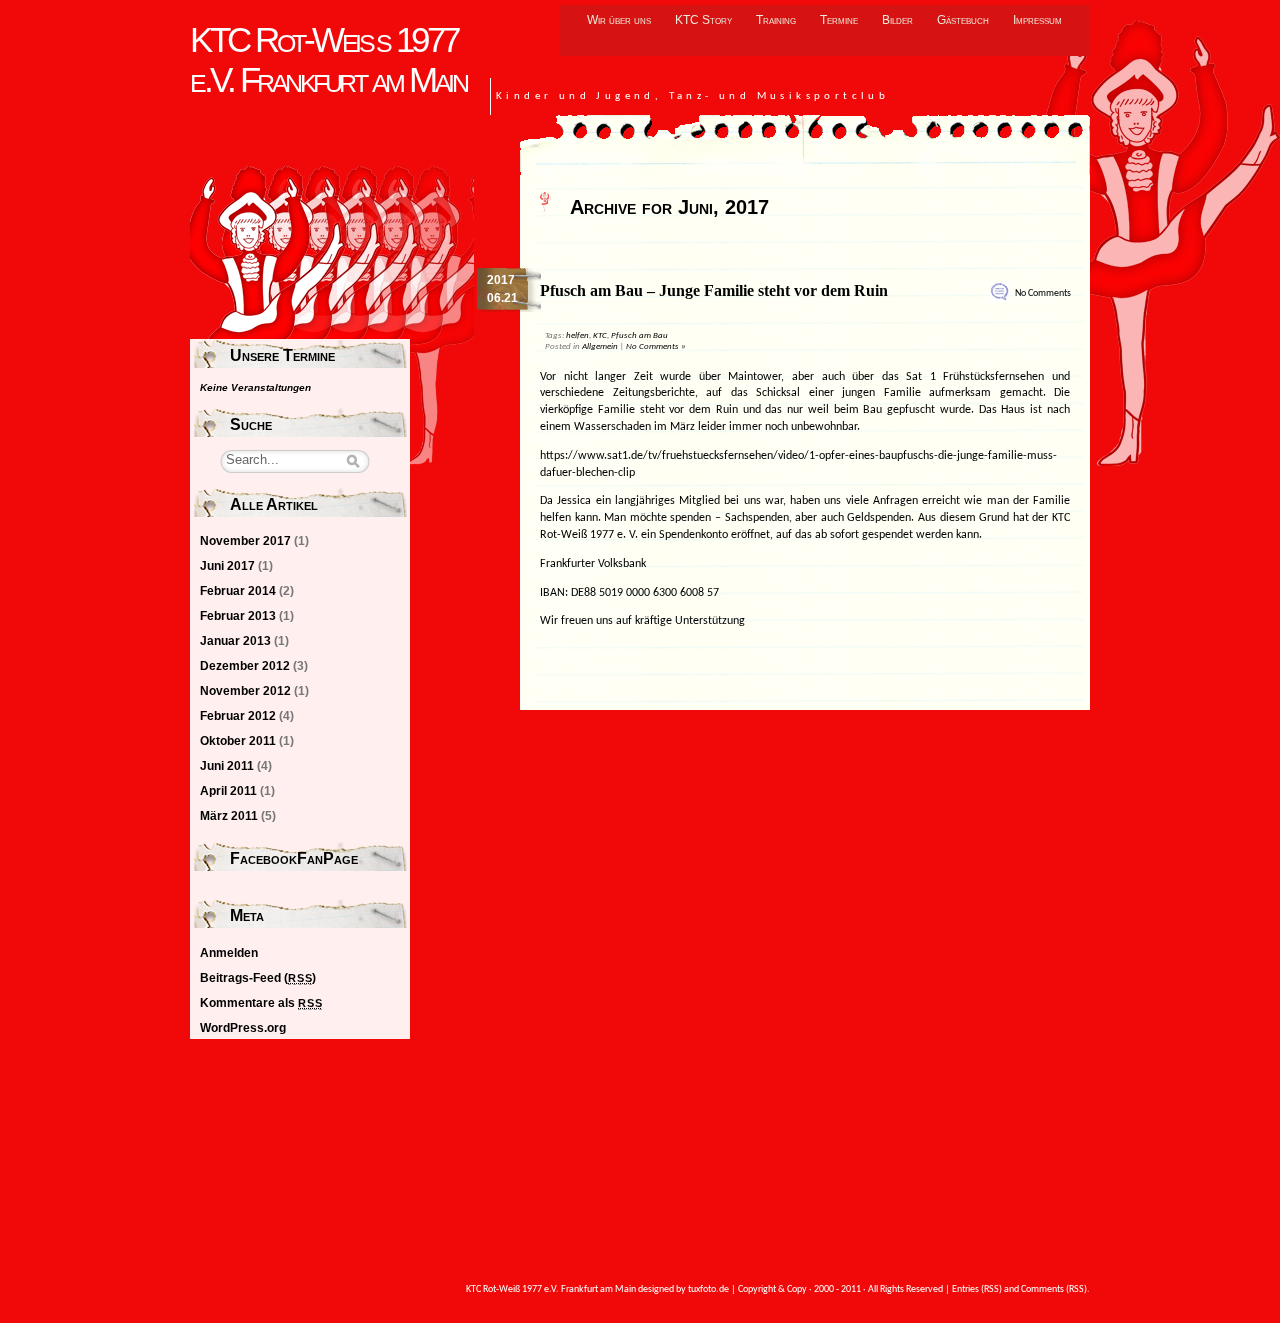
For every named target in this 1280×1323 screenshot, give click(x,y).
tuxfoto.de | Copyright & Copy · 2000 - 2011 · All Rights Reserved (815, 1289)
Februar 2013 (238, 616)
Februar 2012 (238, 716)
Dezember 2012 (245, 666)
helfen (577, 335)
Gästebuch (963, 20)
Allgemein (600, 346)
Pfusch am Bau (639, 335)
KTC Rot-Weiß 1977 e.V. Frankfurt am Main (328, 59)
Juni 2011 (227, 766)
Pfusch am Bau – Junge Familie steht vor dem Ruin (714, 290)
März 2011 (229, 816)
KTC (600, 335)
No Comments (1043, 293)
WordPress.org (243, 1028)
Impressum (1037, 20)
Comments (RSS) (1054, 1289)
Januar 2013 (235, 641)
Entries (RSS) (977, 1289)
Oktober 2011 (238, 741)
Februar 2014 (238, 591)
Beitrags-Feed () (258, 978)
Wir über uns (619, 20)
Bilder (897, 20)
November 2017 (245, 541)
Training (776, 20)
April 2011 (228, 791)
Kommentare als (261, 1003)
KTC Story (703, 20)
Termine (839, 20)
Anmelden (229, 953)
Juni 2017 (227, 566)
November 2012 (245, 691)
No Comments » (656, 346)
